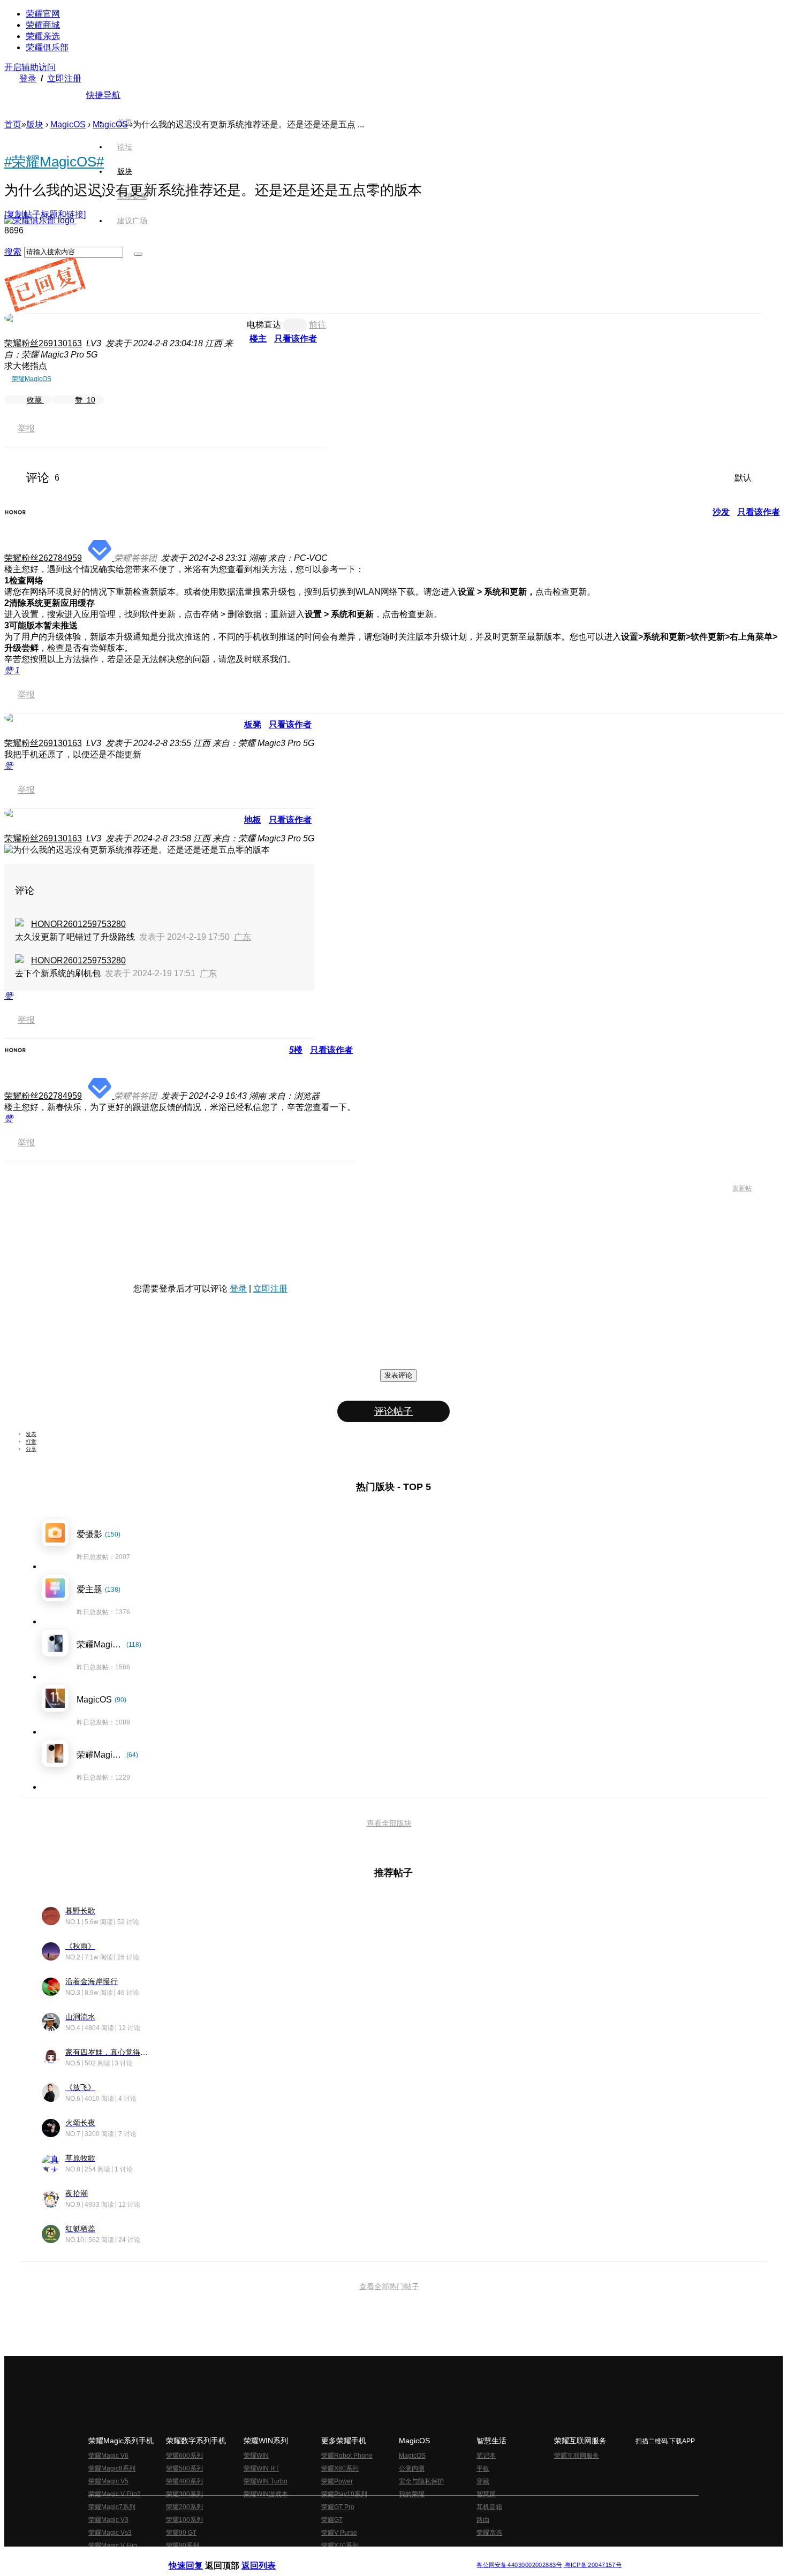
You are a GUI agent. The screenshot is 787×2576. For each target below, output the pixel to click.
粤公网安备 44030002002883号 (519, 2565)
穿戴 (483, 2481)
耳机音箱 (489, 2507)
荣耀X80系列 (340, 2468)
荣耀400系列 (184, 2481)
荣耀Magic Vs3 (110, 2533)
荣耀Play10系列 (344, 2494)
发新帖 (742, 1188)
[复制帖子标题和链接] (45, 214)
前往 (317, 325)
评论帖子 (393, 1411)
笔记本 (486, 2456)
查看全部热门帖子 (389, 2286)
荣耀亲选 (43, 36)
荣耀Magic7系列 (112, 2507)
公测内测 (412, 2468)
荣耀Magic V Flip (113, 2545)
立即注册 (64, 78)
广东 (243, 937)
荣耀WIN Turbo (266, 2481)
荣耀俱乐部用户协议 (197, 2556)
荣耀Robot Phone (347, 2456)
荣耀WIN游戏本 (266, 2494)
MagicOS (68, 124)
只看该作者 (296, 339)
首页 (125, 122)
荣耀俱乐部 (47, 47)
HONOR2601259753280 (78, 924)
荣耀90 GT (181, 2533)
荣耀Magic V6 (108, 2456)
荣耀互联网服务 (577, 2456)
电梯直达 (264, 325)
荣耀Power (337, 2481)
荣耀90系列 (183, 2545)
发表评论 (398, 1375)
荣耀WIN (256, 2456)
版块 (35, 124)
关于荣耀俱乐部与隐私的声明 (268, 2556)
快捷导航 (103, 95)
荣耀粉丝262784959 (43, 558)
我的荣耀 (412, 2494)
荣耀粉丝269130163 (43, 343)
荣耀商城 (43, 25)
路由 (483, 2520)
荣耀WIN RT (261, 2468)
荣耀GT (332, 2520)
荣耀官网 (43, 14)
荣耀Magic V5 (108, 2481)
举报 (26, 428)
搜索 (13, 252)
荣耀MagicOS (32, 379)
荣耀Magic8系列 (112, 2468)
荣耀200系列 (184, 2507)
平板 (483, 2468)
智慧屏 (486, 2494)
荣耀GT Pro (338, 2507)
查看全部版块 (389, 1823)
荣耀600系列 (184, 2456)
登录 (28, 78)
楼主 (258, 339)
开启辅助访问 (30, 67)
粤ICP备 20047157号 (592, 2565)
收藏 (35, 400)
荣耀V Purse (339, 2533)
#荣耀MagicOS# (54, 162)
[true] (138, 254)
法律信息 (358, 2556)
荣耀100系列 (184, 2520)
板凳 (253, 724)
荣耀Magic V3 (108, 2520)
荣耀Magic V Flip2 (115, 2494)
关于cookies (328, 2556)
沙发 (721, 512)
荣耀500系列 (184, 2468)
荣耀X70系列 (340, 2545)
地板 (253, 820)
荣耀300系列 (184, 2494)
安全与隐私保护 (421, 2481)
